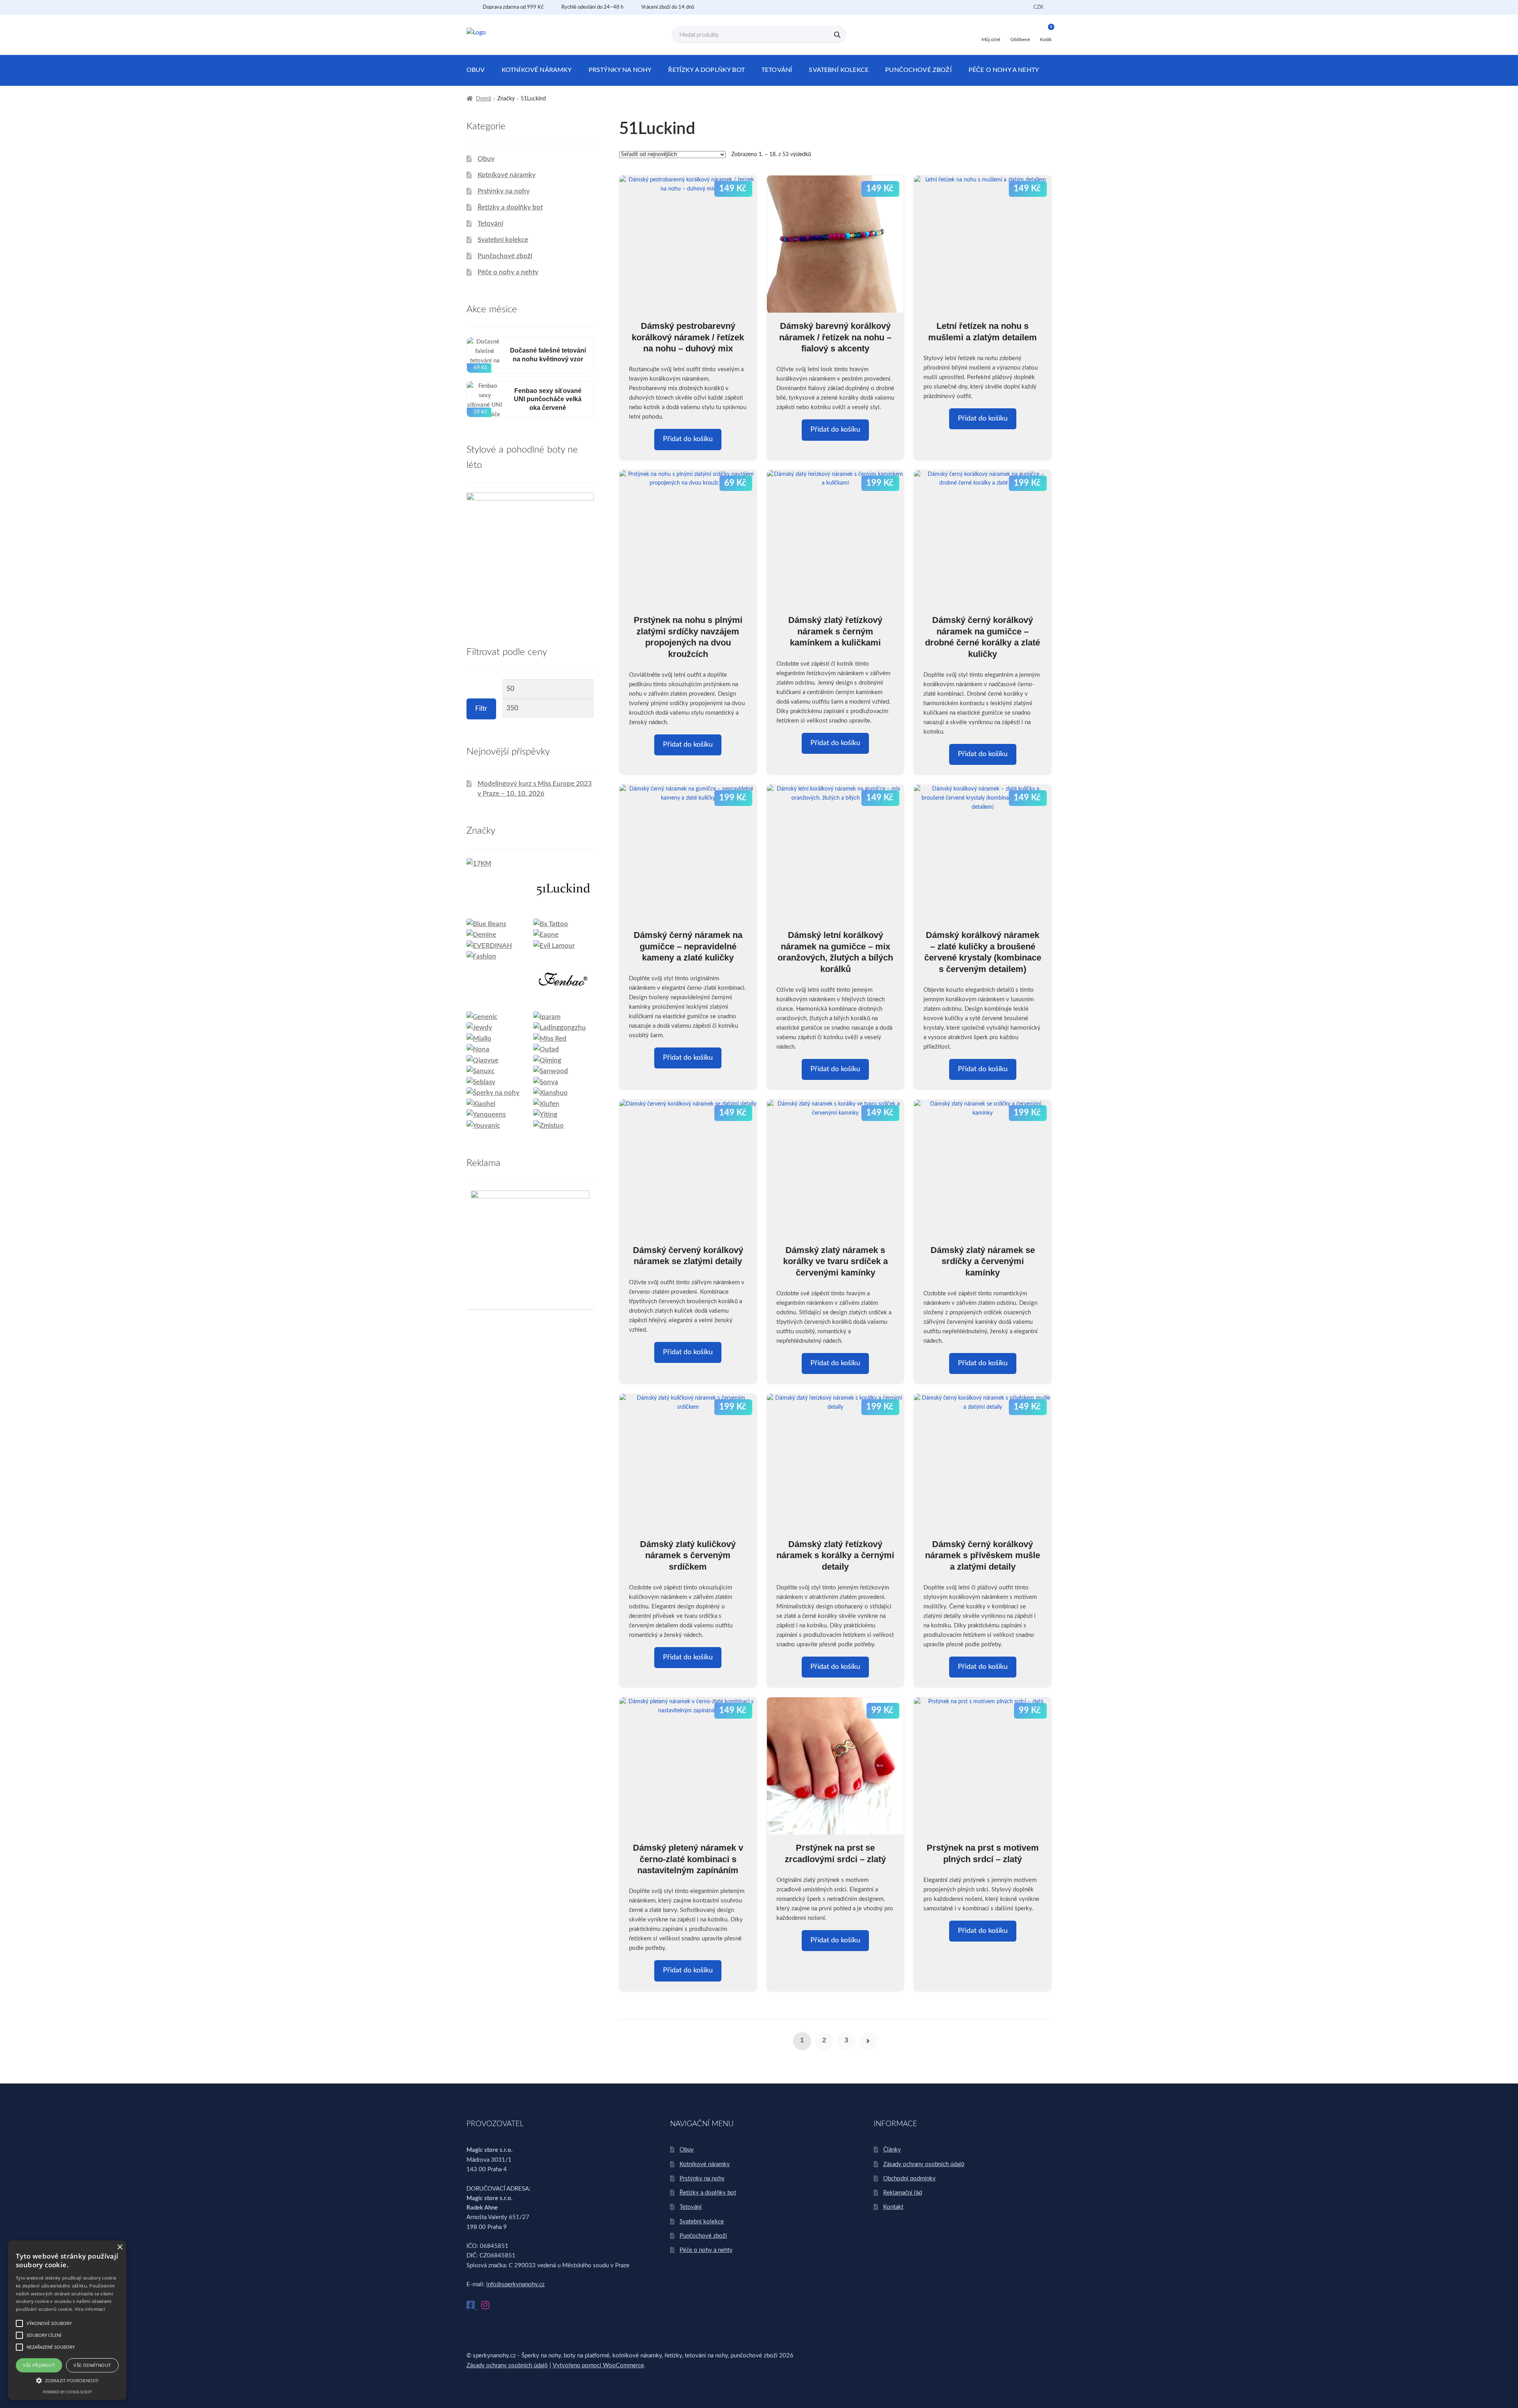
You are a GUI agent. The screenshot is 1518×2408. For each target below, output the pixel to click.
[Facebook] (472, 2306)
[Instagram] (485, 2306)
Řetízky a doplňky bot (706, 70)
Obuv (476, 70)
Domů (484, 99)
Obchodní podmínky (909, 2179)
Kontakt (893, 2207)
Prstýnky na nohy (620, 70)
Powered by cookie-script (67, 2392)
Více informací (90, 2309)
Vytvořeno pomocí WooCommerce (598, 2366)
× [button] (120, 2247)
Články (892, 2150)
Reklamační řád (902, 2193)
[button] (67, 2380)
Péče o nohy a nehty (1004, 70)
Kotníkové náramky (537, 70)
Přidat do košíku (688, 439)
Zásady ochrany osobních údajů (924, 2164)
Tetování (777, 70)
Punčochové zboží (919, 70)
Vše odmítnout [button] (92, 2365)
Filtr (481, 709)
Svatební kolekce (839, 70)
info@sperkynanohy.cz (515, 2284)
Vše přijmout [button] (39, 2365)
